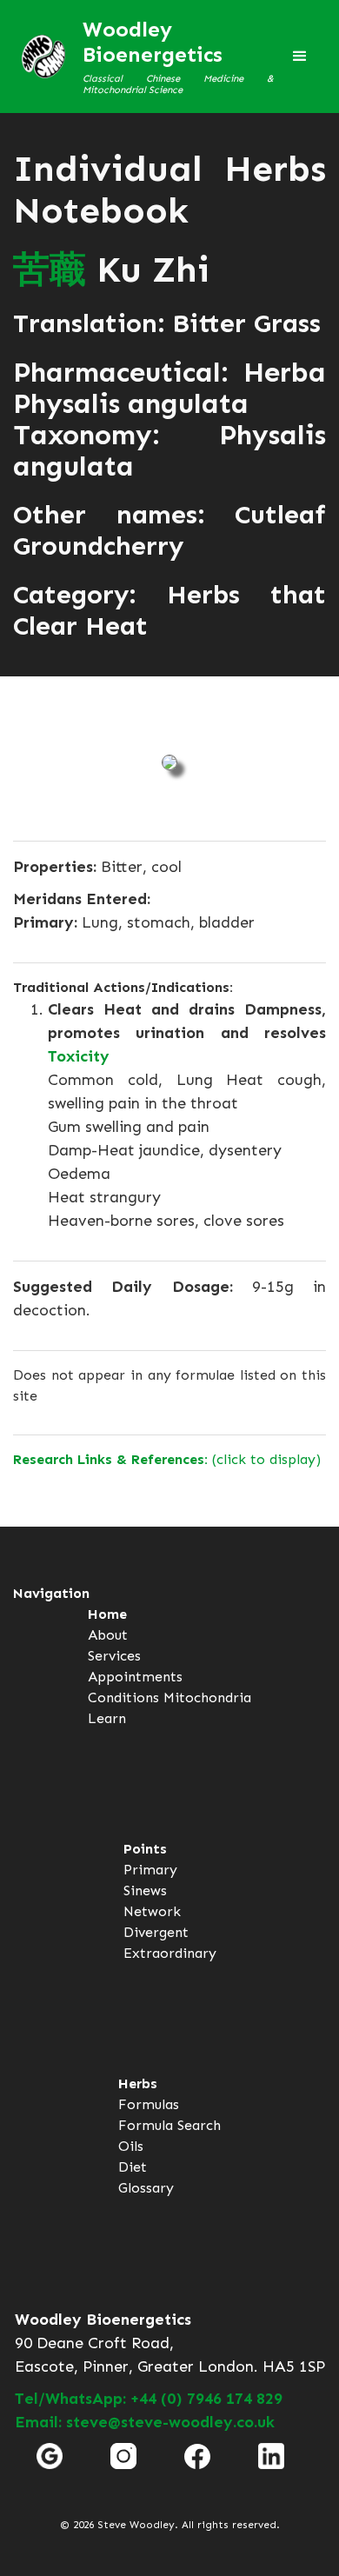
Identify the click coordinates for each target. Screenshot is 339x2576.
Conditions (123, 1697)
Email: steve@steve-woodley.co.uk (145, 2422)
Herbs (138, 2083)
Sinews (145, 1890)
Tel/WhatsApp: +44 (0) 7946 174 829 (149, 2399)
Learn (107, 1718)
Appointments (135, 1677)
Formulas (149, 2104)
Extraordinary (170, 1953)
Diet (133, 2167)
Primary (150, 1870)
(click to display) (167, 1459)
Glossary (146, 2188)
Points (145, 1849)
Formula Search (169, 2125)
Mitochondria (207, 1697)
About (108, 1635)
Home (107, 1614)
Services (114, 1656)
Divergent (156, 1932)
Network (152, 1911)
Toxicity (79, 1056)
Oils (131, 2146)
